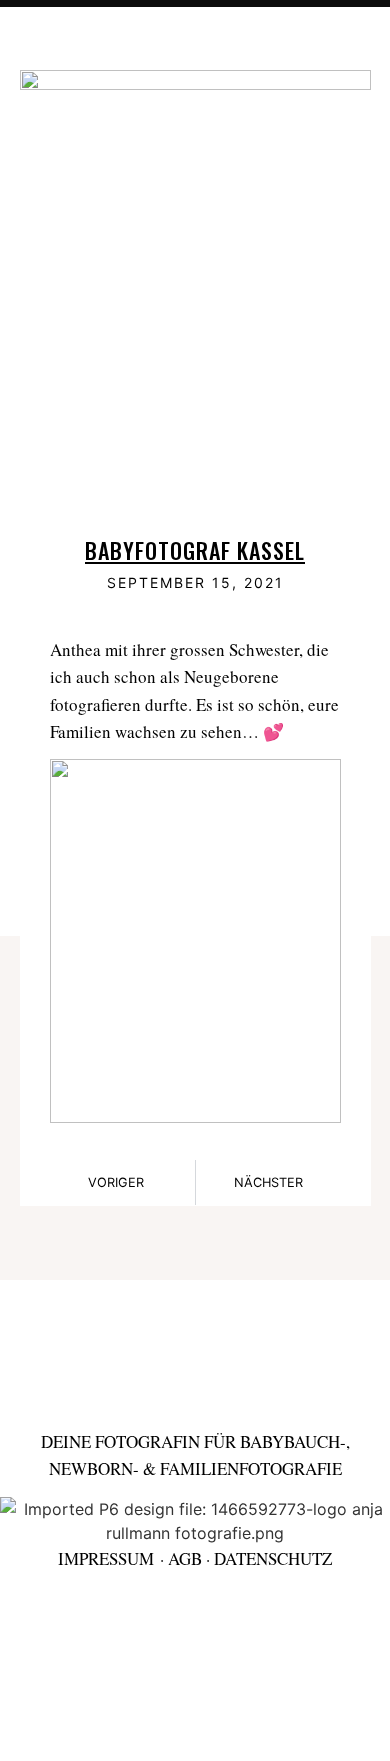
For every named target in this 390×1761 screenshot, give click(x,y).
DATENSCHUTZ (273, 1558)
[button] (337, 43)
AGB (185, 1558)
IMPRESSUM (106, 1558)
